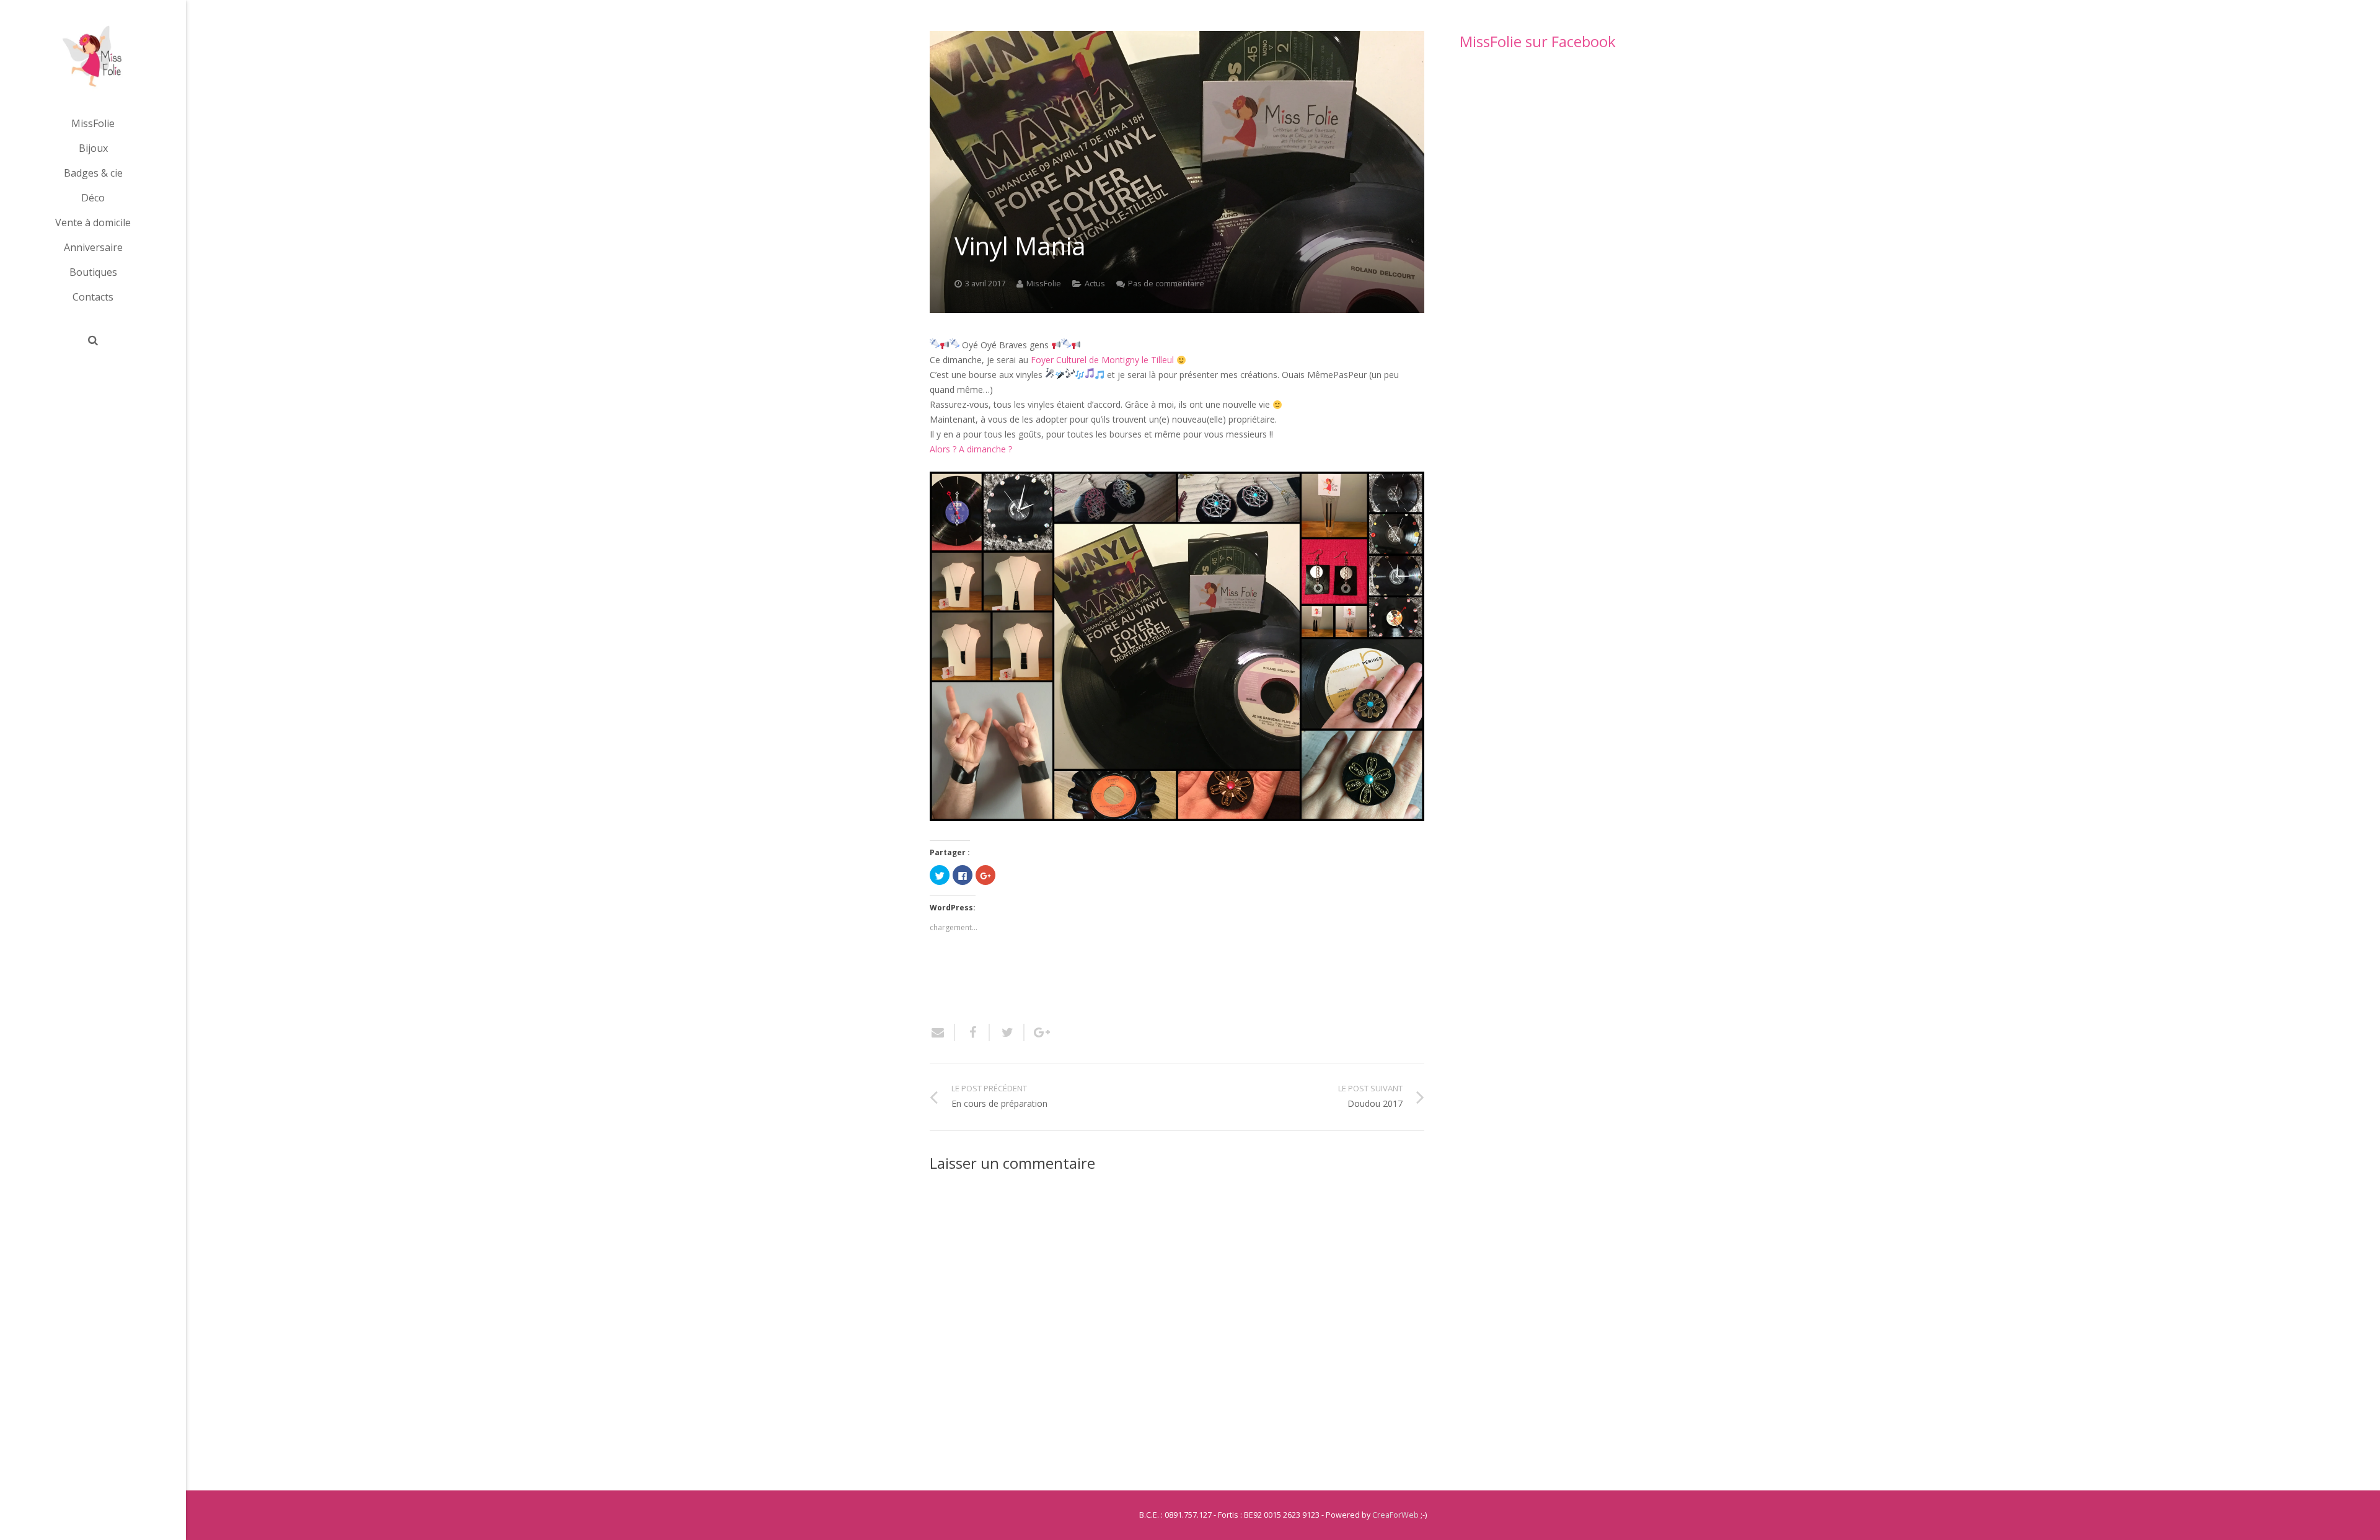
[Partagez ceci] (972, 1032)
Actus (1095, 284)
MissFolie (1044, 284)
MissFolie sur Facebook (1538, 41)
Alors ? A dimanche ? (971, 449)
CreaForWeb (1395, 1515)
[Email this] (942, 1032)
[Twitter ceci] (1007, 1032)
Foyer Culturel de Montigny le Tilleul (1102, 360)
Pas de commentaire (1166, 284)
